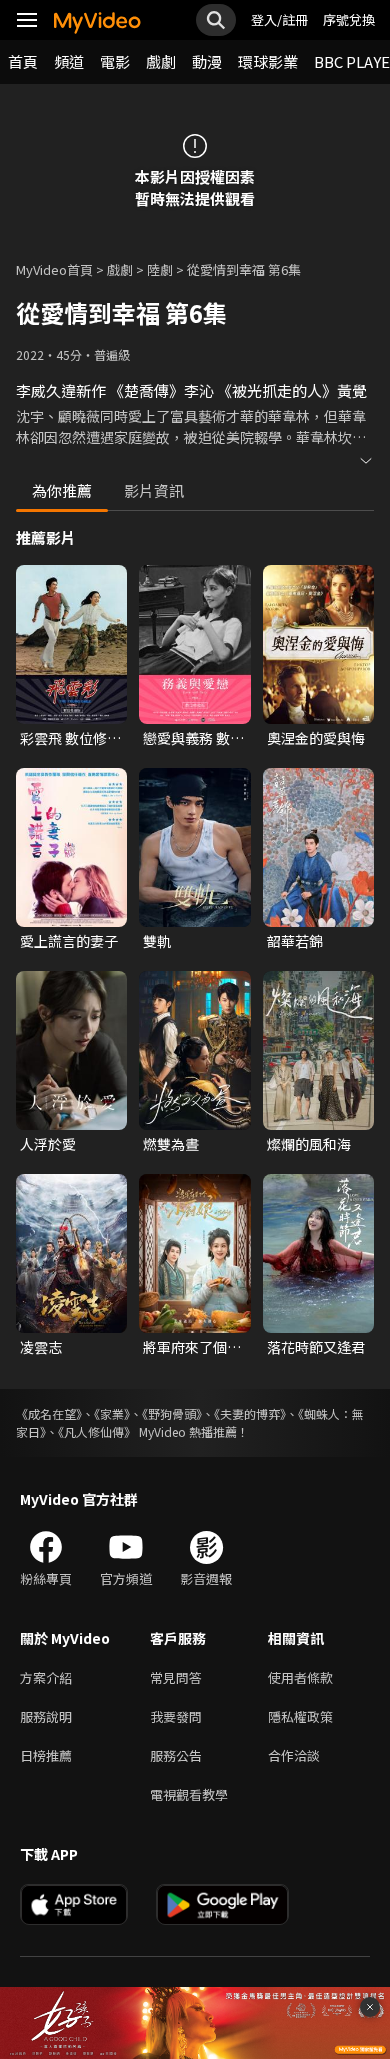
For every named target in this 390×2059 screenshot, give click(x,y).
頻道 (69, 61)
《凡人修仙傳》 (97, 1431)
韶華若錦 (295, 941)
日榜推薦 (46, 1755)
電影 (115, 61)
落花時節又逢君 (316, 1347)
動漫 (207, 61)
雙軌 (157, 941)
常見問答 (176, 1677)
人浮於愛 (48, 1144)
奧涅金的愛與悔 (316, 738)
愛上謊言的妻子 (69, 941)
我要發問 (176, 1716)
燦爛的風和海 (309, 1144)
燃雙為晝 (171, 1144)
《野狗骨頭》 (172, 1413)
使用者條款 (300, 1677)
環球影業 (268, 61)
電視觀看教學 (189, 1794)
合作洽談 (294, 1755)
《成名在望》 (49, 1413)
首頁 (23, 61)
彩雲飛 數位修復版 (70, 738)
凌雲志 (41, 1347)
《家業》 (112, 1413)
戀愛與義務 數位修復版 (193, 738)
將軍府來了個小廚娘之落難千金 (192, 1347)
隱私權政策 (300, 1716)
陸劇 (160, 269)
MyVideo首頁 (54, 269)
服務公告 (176, 1755)
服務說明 (46, 1716)
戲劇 (161, 61)
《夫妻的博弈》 (250, 1413)
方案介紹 (46, 1677)
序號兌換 (349, 19)
